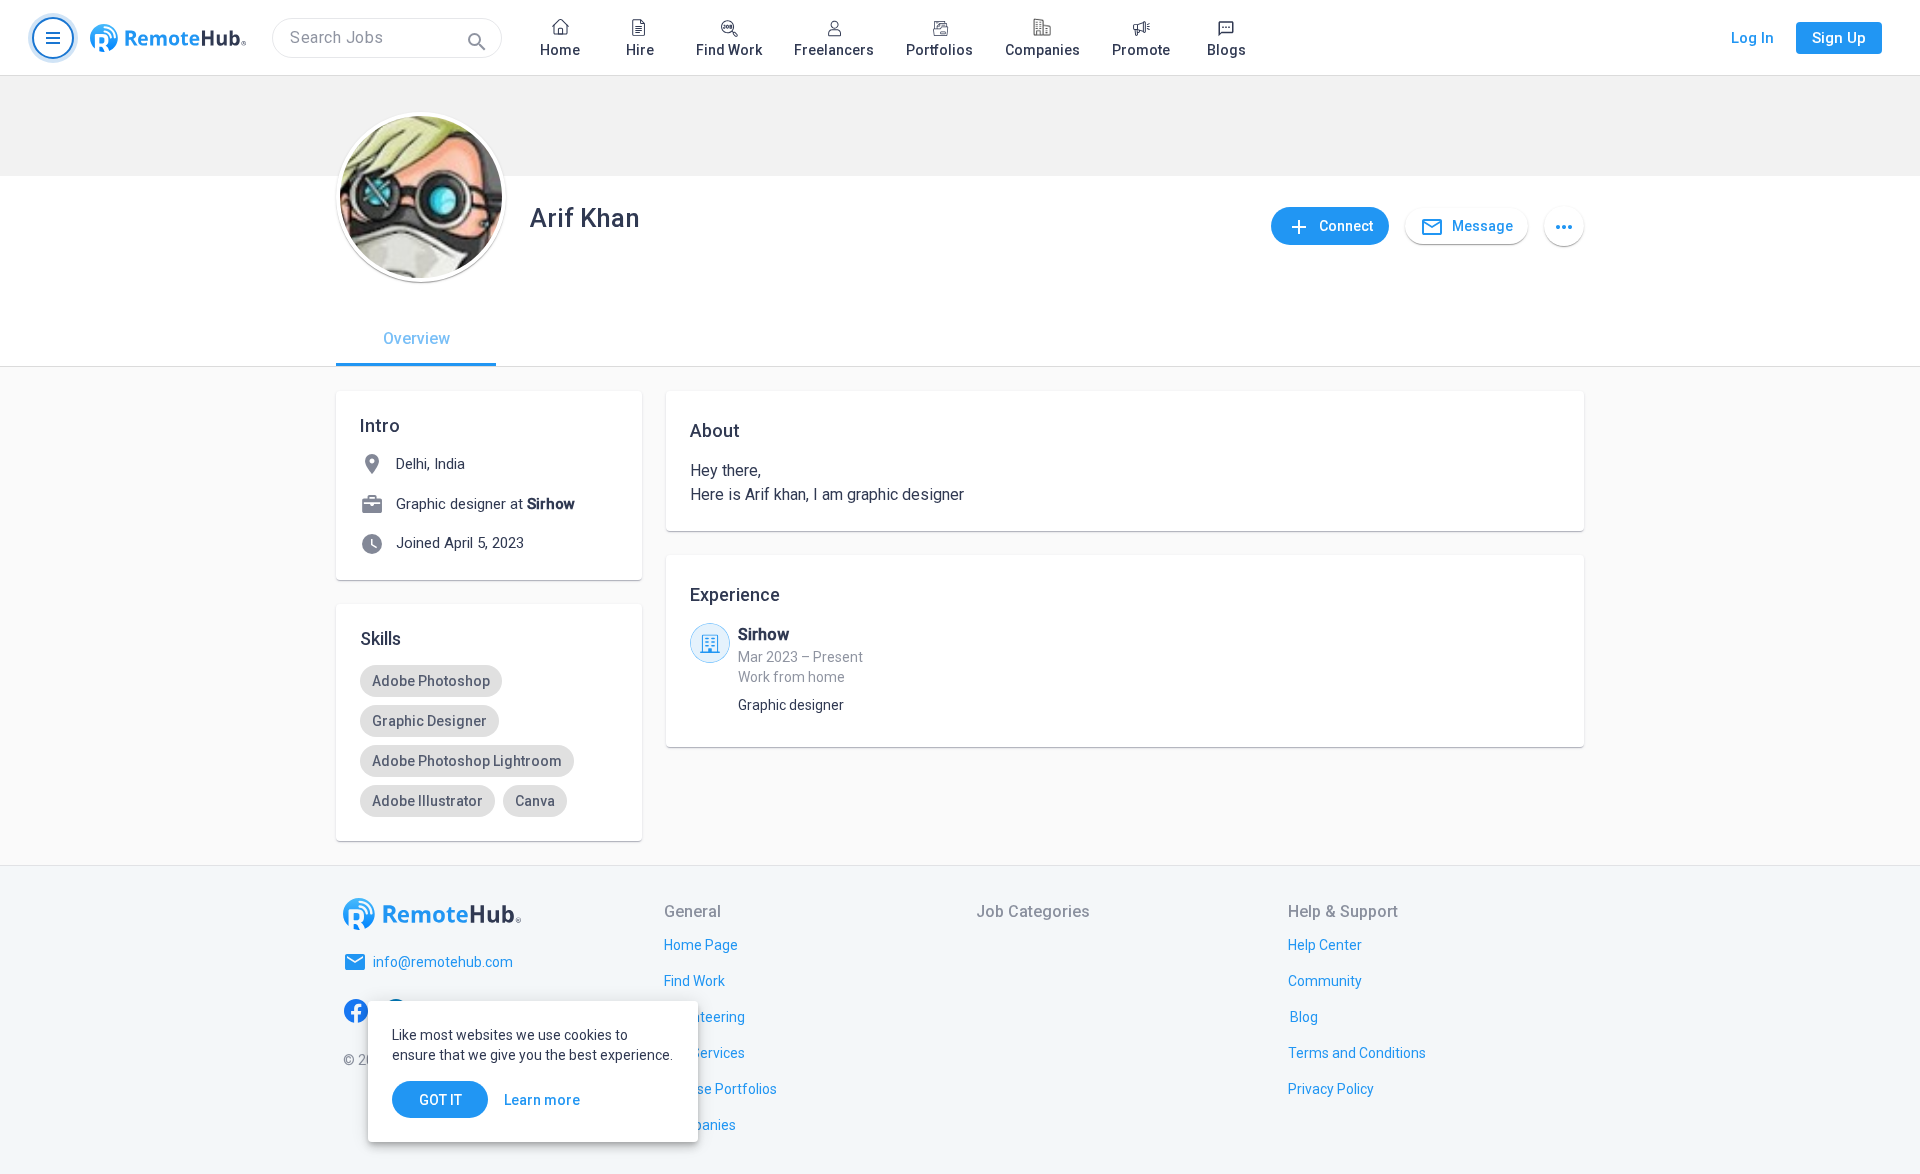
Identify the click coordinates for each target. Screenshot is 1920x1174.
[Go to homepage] (168, 38)
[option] (431, 681)
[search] (387, 38)
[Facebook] (356, 1010)
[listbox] (489, 741)
